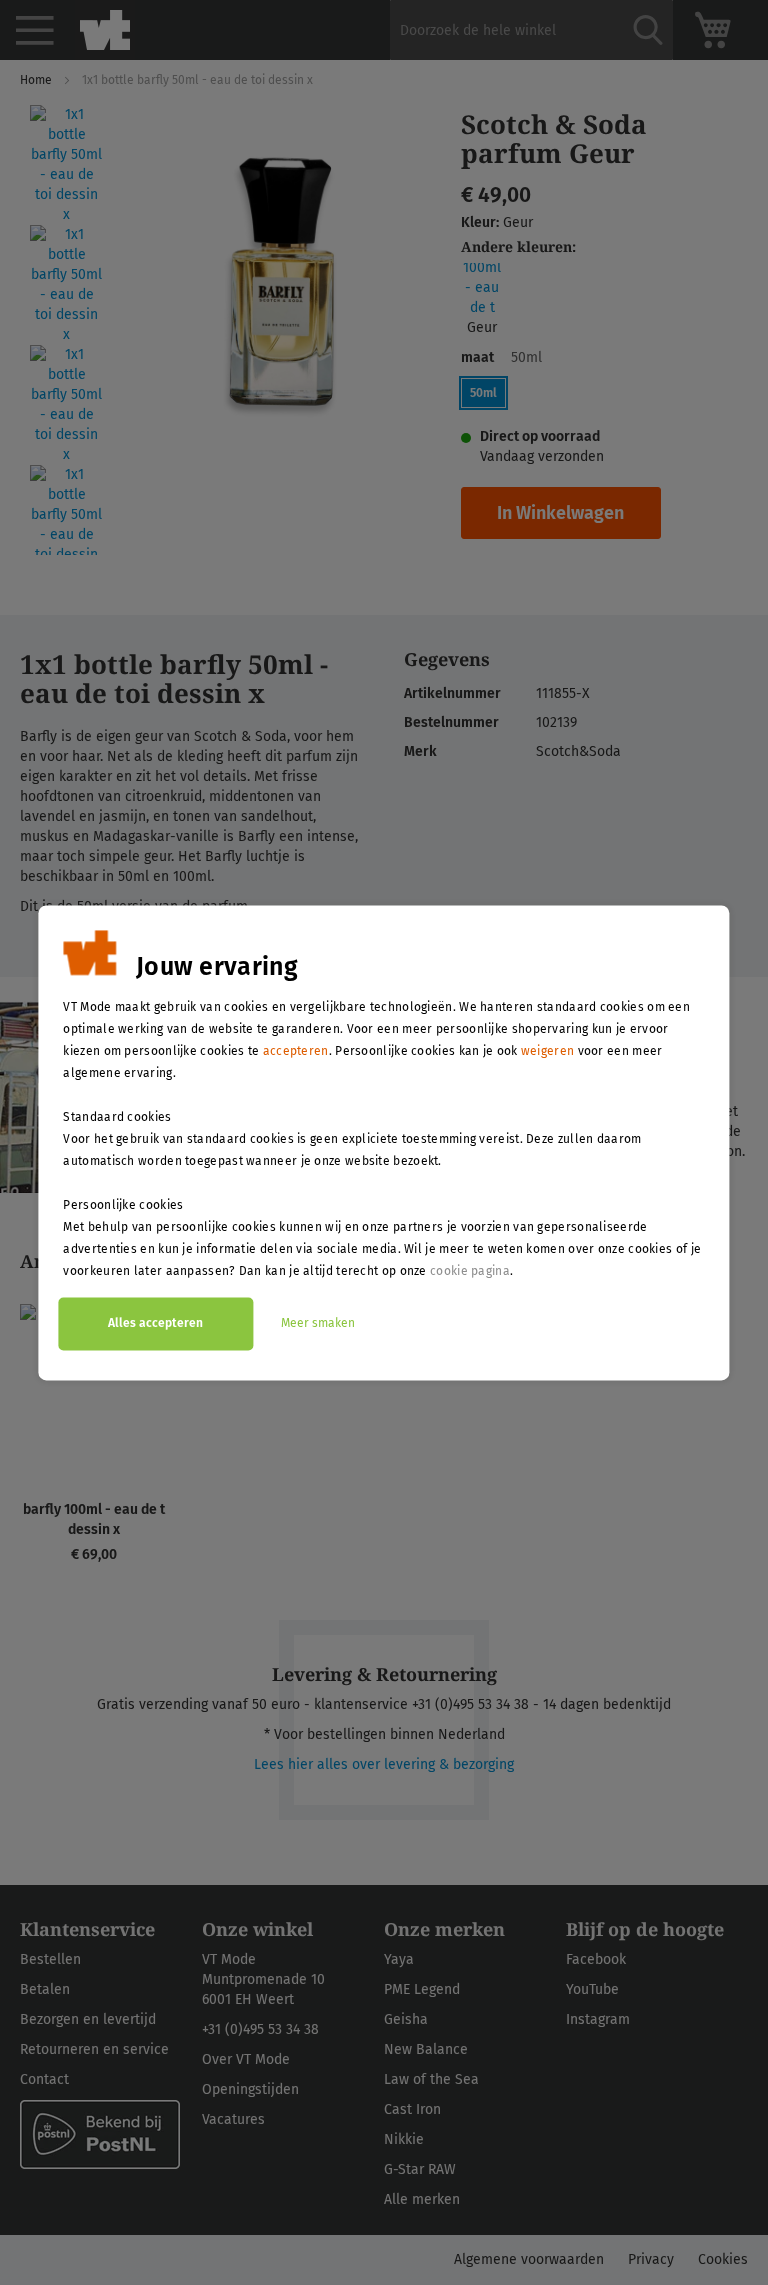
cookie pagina (470, 1271)
